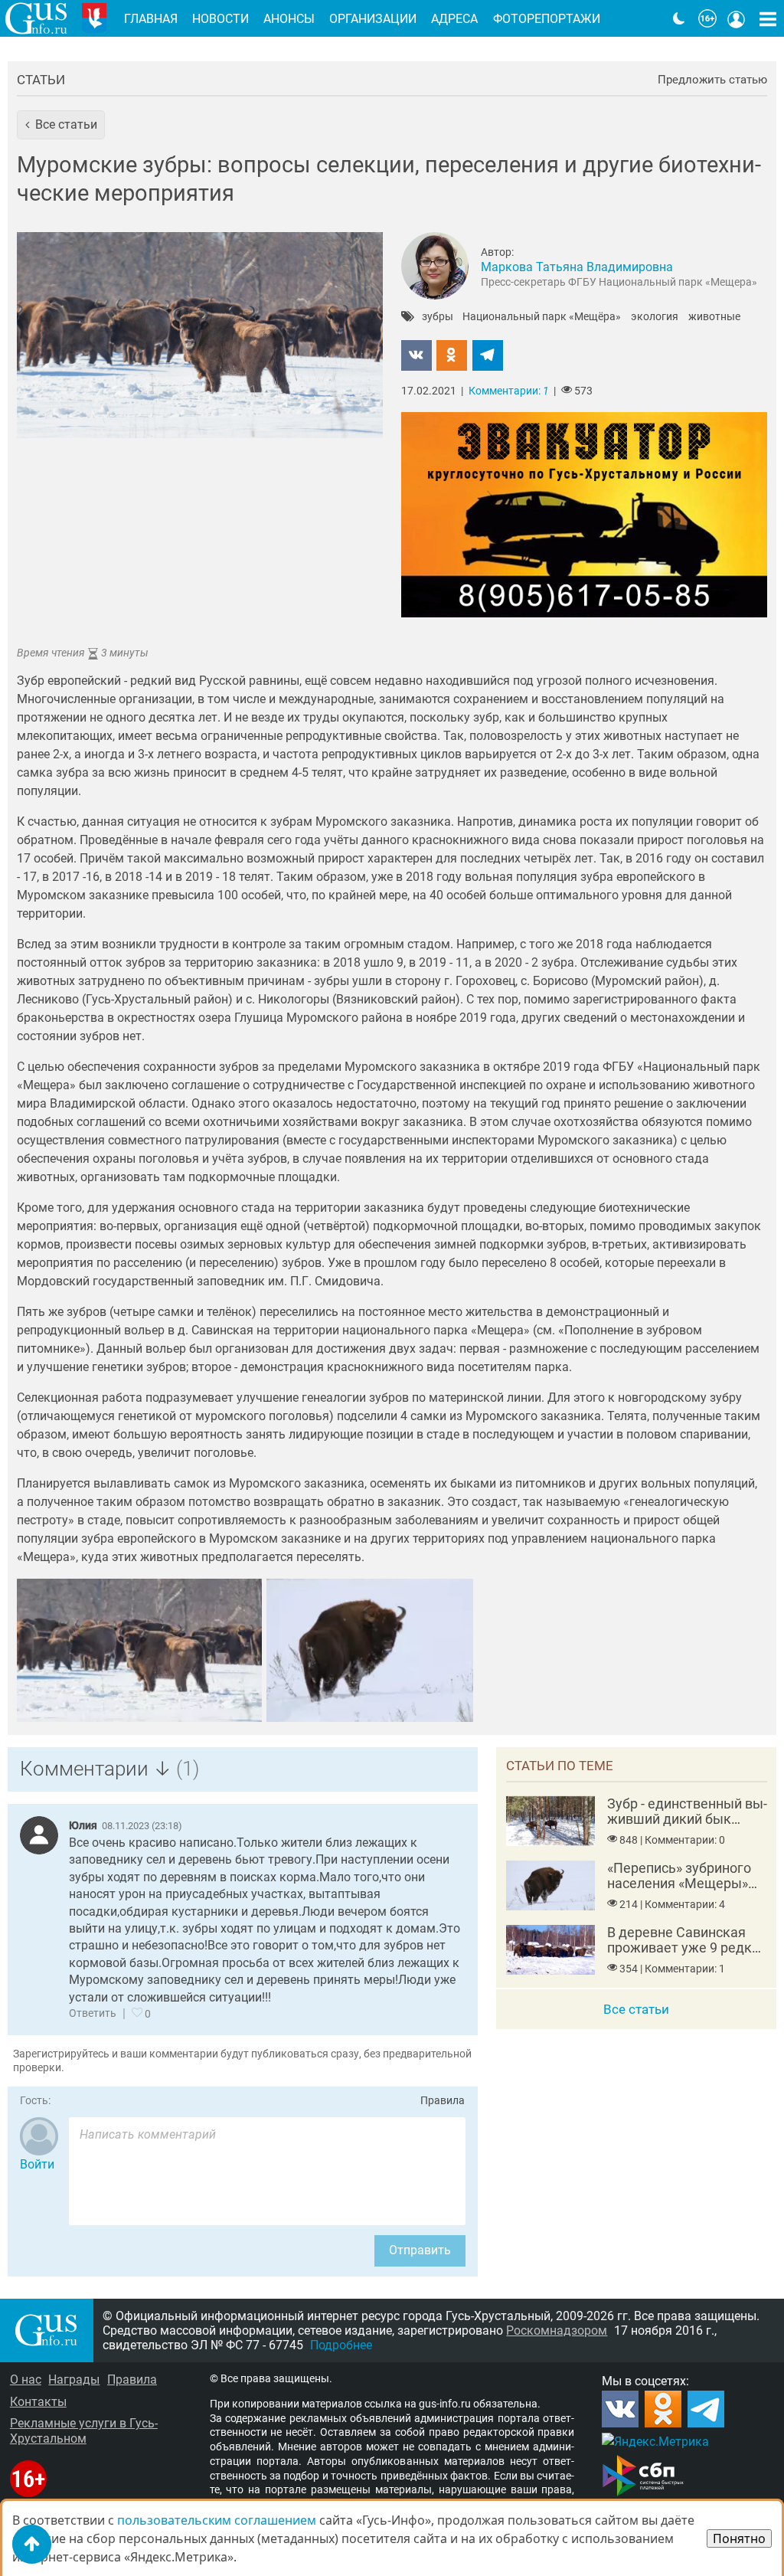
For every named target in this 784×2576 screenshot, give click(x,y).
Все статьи (636, 2009)
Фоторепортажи (547, 19)
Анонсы (289, 19)
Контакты (38, 2402)
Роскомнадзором (557, 2331)
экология (655, 317)
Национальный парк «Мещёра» (542, 317)
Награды (74, 2380)
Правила (443, 2101)
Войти (37, 2164)
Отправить (420, 2250)
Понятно (739, 2538)
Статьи (41, 80)
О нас (26, 2380)
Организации (373, 19)
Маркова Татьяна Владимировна (577, 267)
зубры (438, 317)
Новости (220, 19)
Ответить (93, 2013)
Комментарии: (509, 391)
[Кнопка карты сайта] (768, 18)
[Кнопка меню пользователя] (737, 18)
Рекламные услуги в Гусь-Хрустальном (84, 2430)
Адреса (454, 19)
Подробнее (341, 2345)
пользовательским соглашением (217, 2520)
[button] (61, 125)
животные (714, 317)
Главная (151, 19)
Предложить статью (712, 80)
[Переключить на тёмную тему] (679, 18)
